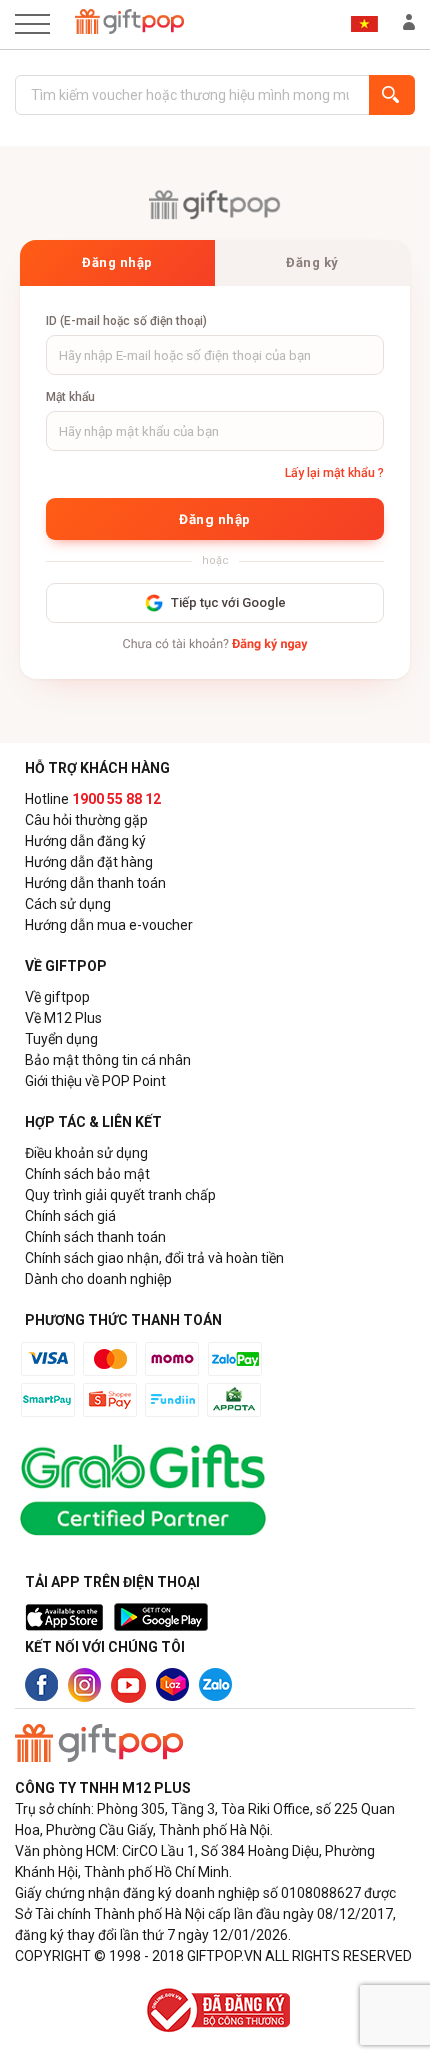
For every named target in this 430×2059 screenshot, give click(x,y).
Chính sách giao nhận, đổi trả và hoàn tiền (154, 1258)
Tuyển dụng (61, 1039)
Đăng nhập (117, 262)
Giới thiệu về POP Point (95, 1081)
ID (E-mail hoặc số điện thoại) (126, 321)
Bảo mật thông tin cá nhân (108, 1060)
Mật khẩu (70, 397)
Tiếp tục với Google (228, 602)
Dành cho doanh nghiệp (98, 1279)
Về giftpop (57, 997)
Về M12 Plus (63, 1018)
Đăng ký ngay (269, 644)
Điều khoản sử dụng (86, 1153)
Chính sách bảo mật (87, 1174)
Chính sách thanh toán (95, 1237)
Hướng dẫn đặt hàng (89, 862)
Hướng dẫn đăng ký (85, 841)
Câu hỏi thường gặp (86, 820)
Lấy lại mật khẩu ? (334, 472)
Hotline (93, 799)
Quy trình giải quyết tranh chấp (120, 1195)
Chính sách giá (70, 1216)
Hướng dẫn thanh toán (95, 883)
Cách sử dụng (68, 904)
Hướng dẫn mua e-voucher (109, 925)
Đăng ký (312, 262)
